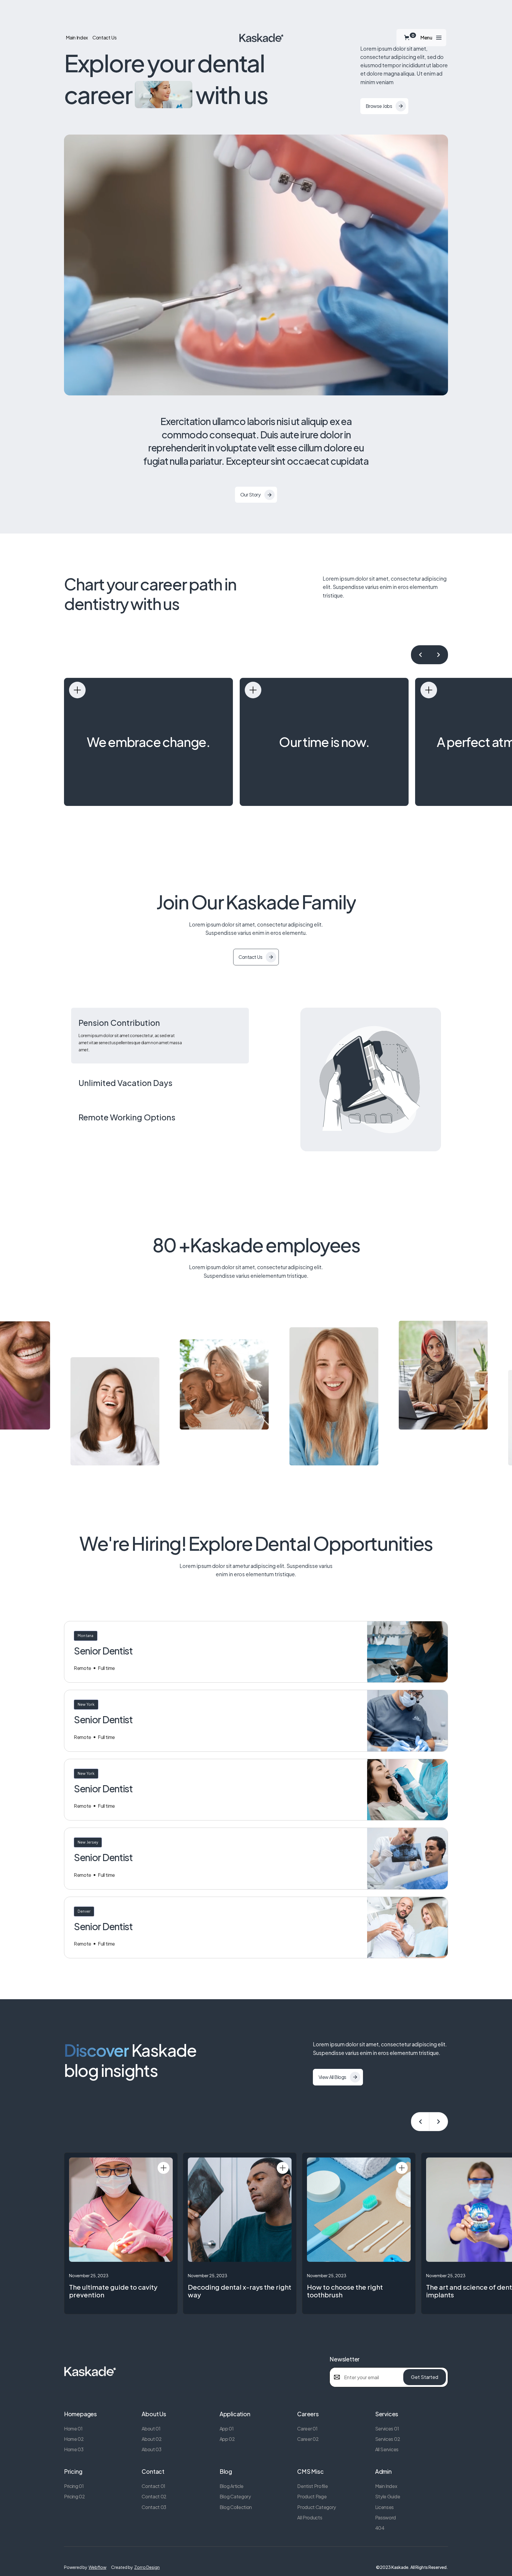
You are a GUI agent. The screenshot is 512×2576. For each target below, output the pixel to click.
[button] (408, 37)
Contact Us (105, 38)
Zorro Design (147, 2567)
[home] (261, 38)
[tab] (160, 1036)
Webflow (97, 2567)
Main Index (77, 38)
